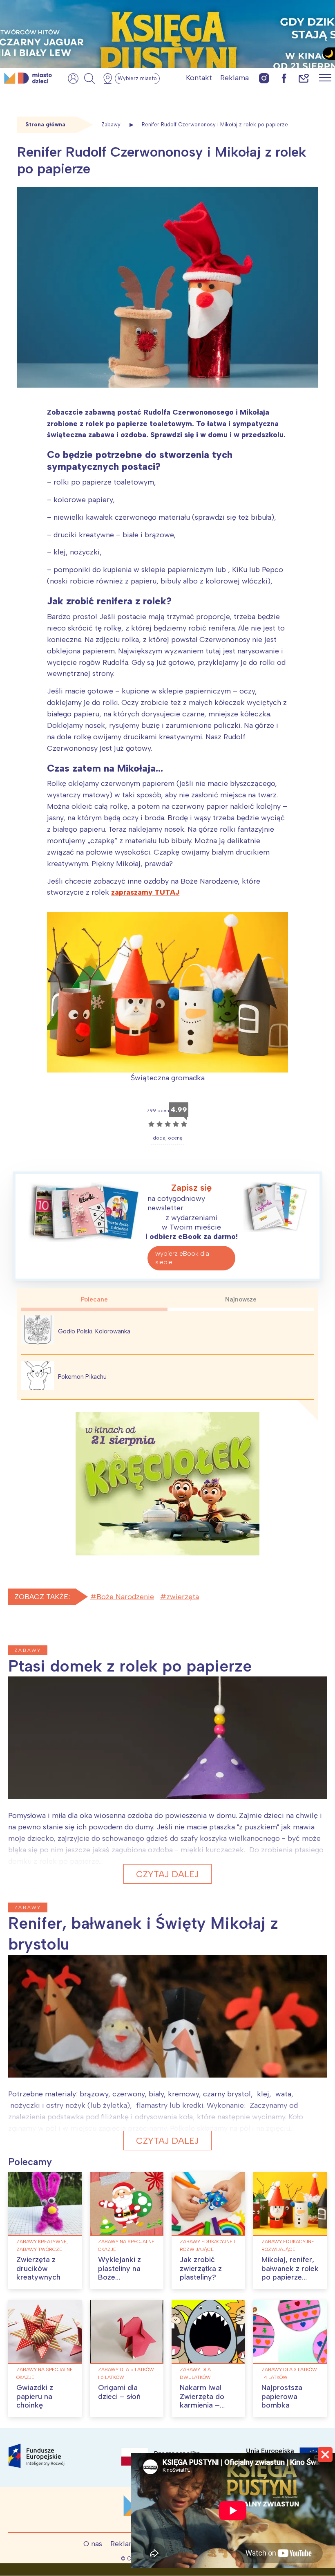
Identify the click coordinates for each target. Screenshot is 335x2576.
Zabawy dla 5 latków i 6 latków (126, 2373)
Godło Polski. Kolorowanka (94, 1331)
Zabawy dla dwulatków (195, 2373)
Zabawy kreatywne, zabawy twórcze (42, 2245)
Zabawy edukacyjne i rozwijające (207, 2245)
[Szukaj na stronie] (89, 79)
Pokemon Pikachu (82, 1377)
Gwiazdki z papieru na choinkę (35, 2396)
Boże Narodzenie (125, 1597)
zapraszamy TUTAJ (145, 892)
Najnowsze (241, 1299)
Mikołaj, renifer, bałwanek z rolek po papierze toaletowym (290, 2273)
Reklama (234, 78)
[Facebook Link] (284, 78)
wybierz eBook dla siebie (182, 1258)
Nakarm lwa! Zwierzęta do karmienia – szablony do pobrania (202, 2405)
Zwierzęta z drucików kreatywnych (38, 2268)
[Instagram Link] (264, 78)
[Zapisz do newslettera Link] (304, 78)
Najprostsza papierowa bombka (282, 2396)
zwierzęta (183, 1597)
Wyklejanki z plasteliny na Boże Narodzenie (119, 2273)
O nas (93, 2544)
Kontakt (199, 78)
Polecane (94, 1299)
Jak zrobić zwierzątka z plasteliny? (201, 2268)
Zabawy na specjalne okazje (126, 2245)
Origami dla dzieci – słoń (119, 2392)
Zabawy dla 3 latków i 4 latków (289, 2373)
